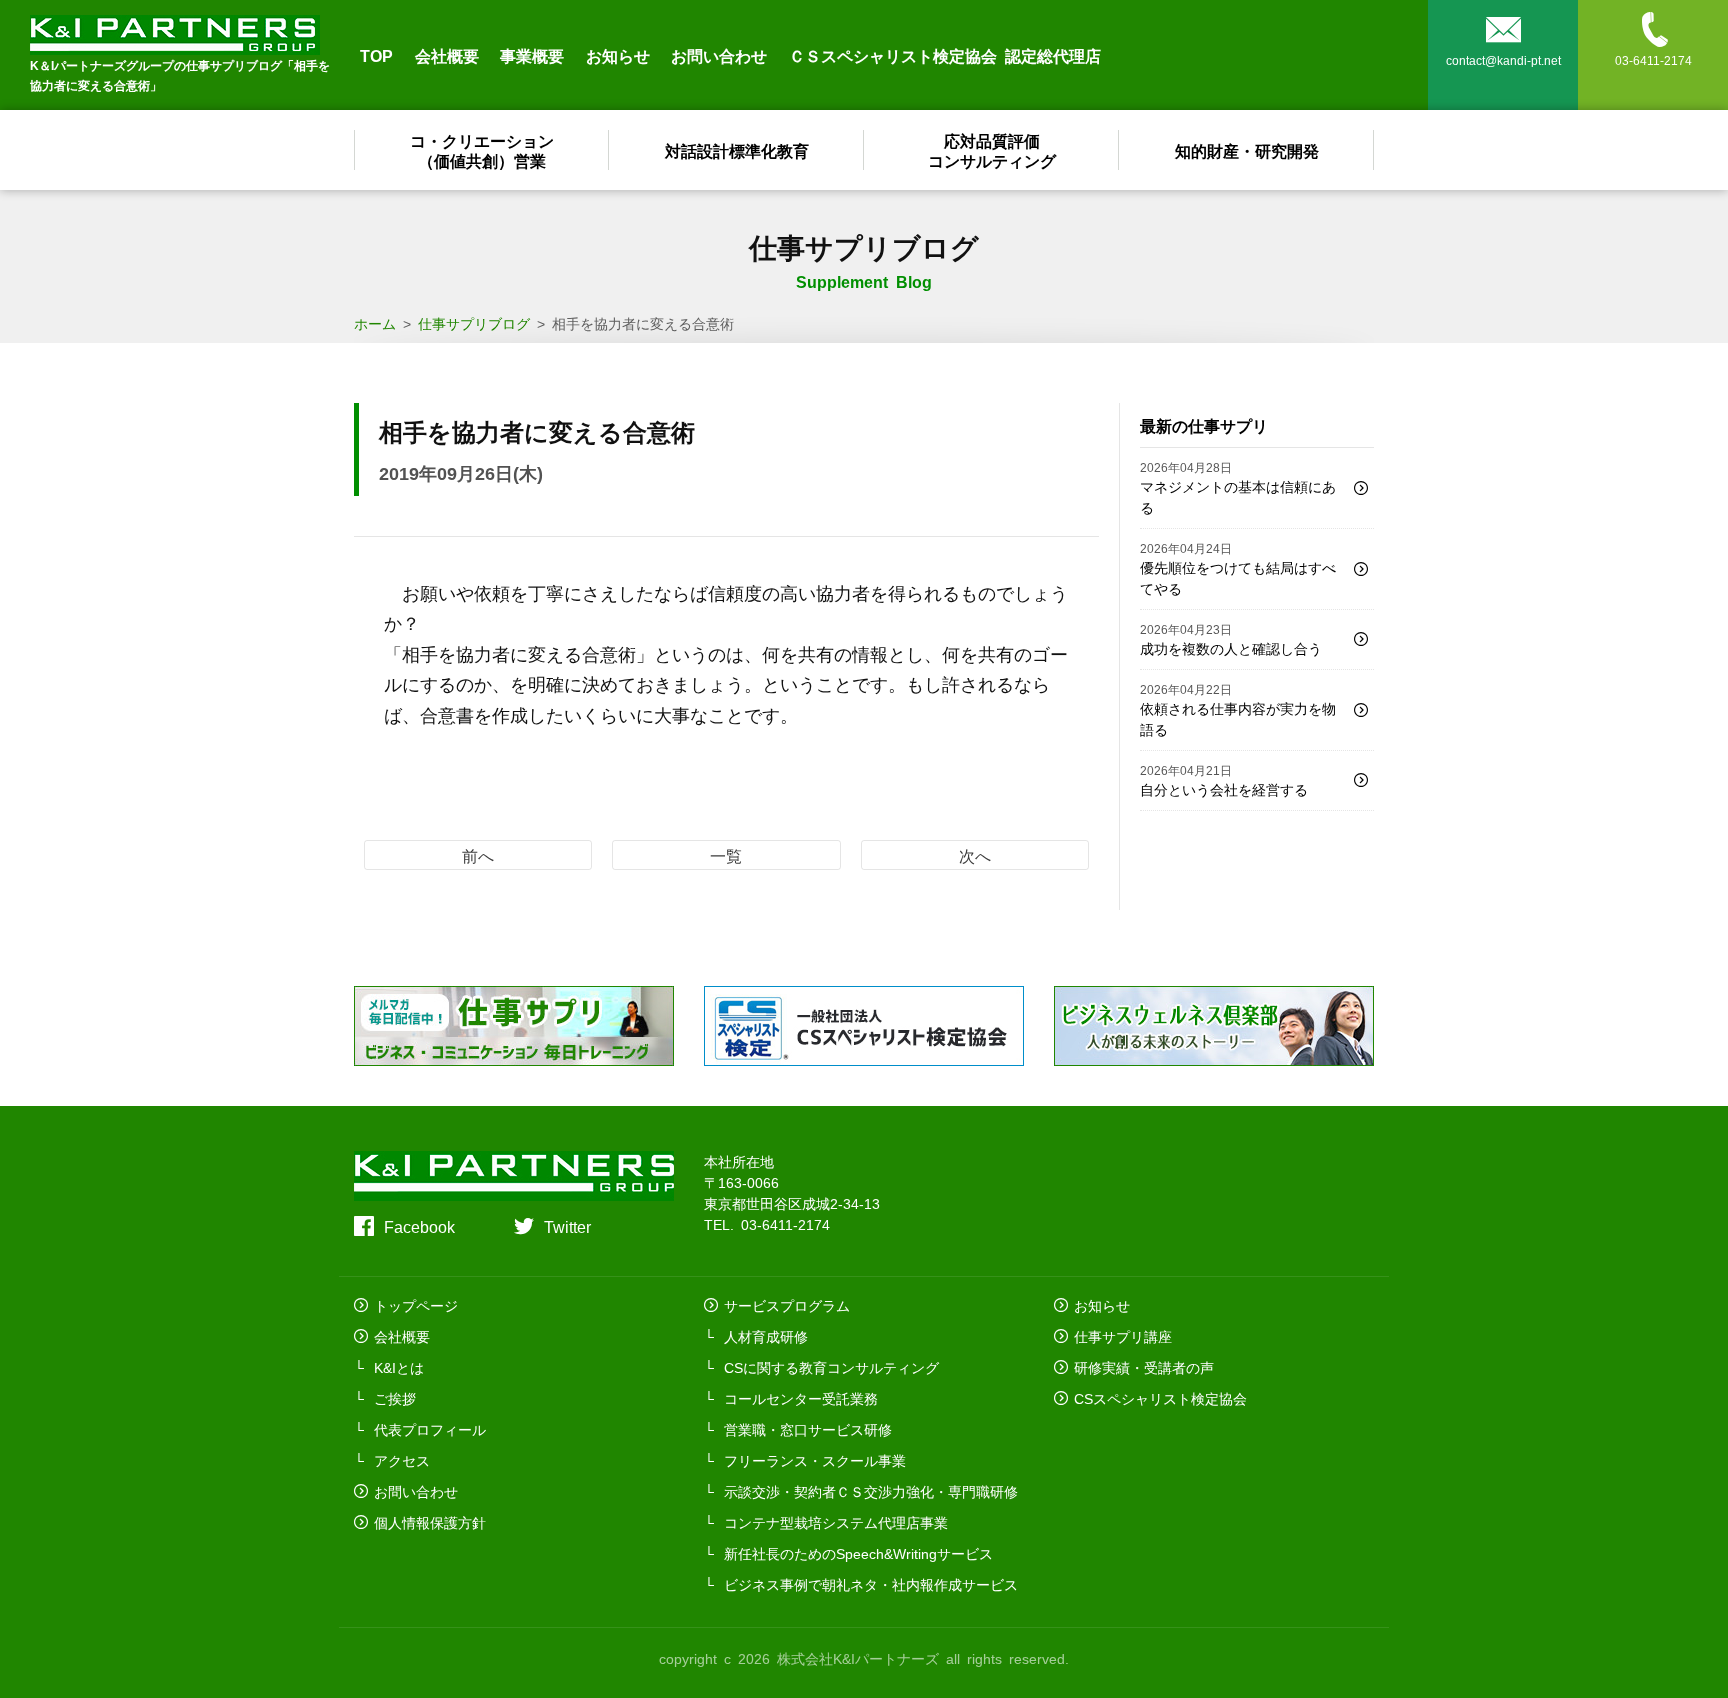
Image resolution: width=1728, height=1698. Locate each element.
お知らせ (618, 55)
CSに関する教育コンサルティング (831, 1367)
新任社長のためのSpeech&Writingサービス (858, 1553)
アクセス (402, 1460)
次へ (975, 855)
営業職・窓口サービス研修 (808, 1429)
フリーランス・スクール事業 (815, 1460)
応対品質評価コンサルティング (992, 150)
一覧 (726, 855)
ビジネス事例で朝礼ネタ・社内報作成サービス (871, 1584)
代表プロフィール (430, 1429)
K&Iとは (399, 1367)
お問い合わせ (719, 55)
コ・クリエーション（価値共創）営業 (482, 150)
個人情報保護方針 (430, 1522)
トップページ (416, 1305)
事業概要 (532, 55)
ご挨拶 (395, 1398)
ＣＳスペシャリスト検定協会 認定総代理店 (945, 55)
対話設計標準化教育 (737, 150)
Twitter (567, 1226)
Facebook (419, 1226)
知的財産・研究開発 (1247, 150)
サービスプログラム (787, 1305)
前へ (478, 855)
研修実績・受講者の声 (1144, 1367)
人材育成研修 (766, 1336)
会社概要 (447, 55)
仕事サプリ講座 (1123, 1336)
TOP (376, 55)
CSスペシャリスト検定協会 (1160, 1398)
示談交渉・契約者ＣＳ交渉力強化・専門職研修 (871, 1491)
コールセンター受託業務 (801, 1398)
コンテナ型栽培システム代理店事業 (836, 1522)
